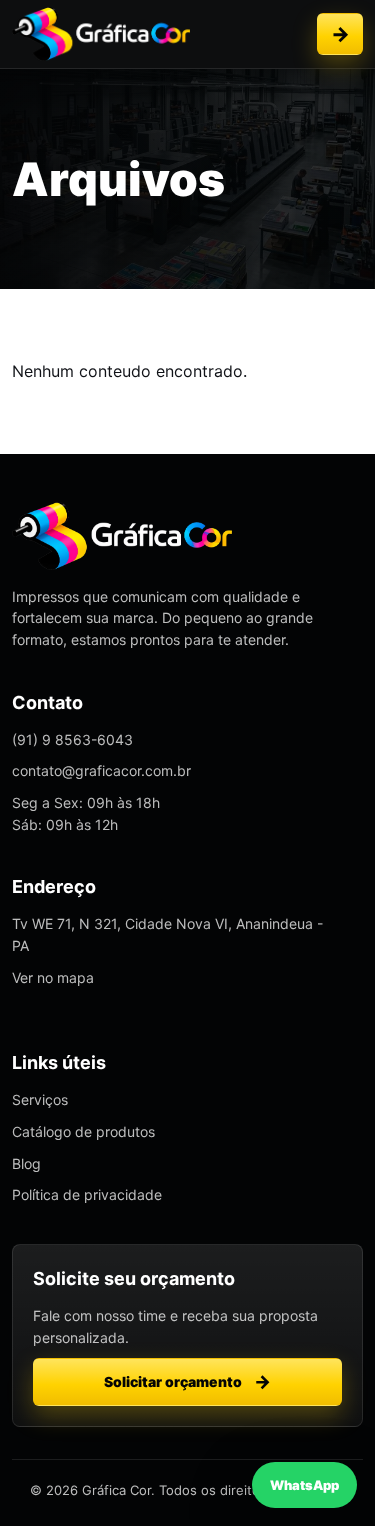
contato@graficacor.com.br (101, 770)
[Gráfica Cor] (101, 34)
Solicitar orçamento (340, 34)
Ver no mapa (53, 977)
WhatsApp (304, 1485)
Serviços (40, 1099)
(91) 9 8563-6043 (72, 739)
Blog (26, 1163)
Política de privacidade (87, 1194)
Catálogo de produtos (83, 1131)
